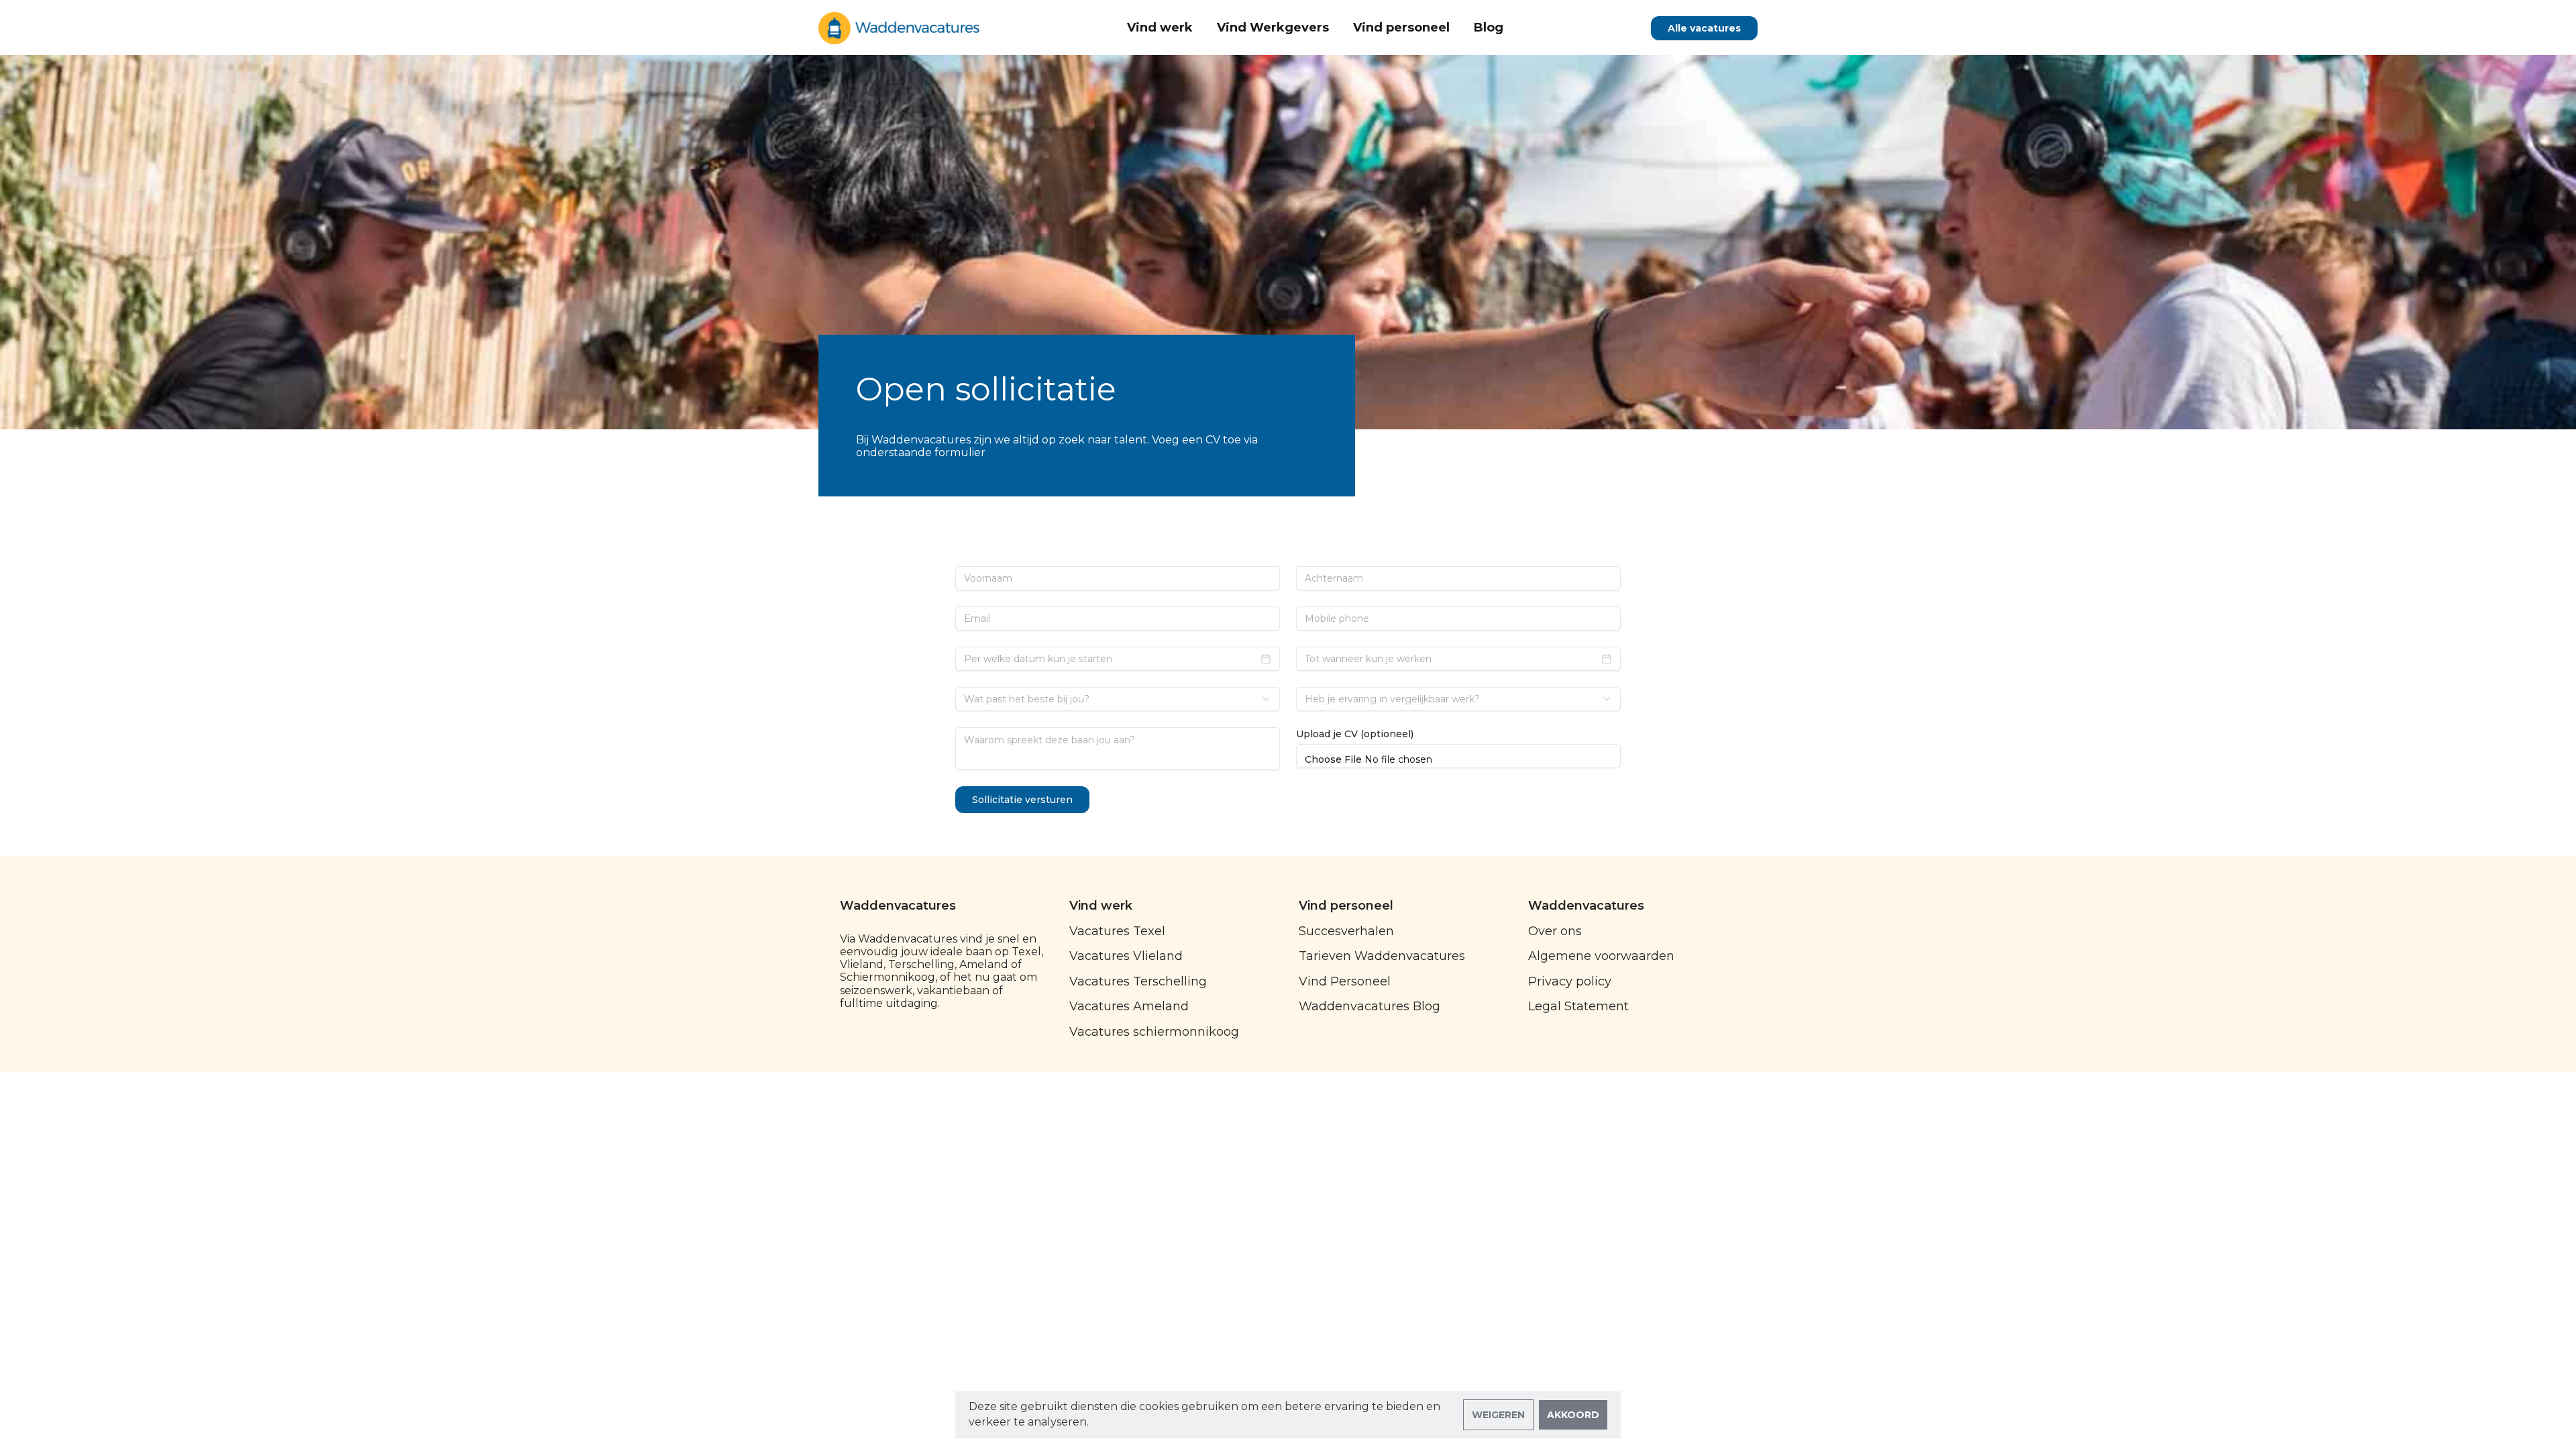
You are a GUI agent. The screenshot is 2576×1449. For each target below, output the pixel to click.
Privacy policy (1570, 981)
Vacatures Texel (1117, 931)
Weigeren (1498, 1415)
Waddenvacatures (898, 906)
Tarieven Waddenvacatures (1382, 956)
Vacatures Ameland (1129, 1006)
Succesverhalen (1346, 931)
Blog (1489, 28)
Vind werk (1160, 28)
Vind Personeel (1345, 981)
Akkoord (1573, 1415)
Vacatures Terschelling (1138, 981)
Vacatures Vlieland (1126, 956)
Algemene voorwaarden (1601, 956)
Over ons (1555, 931)
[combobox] (1118, 699)
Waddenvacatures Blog (1370, 1006)
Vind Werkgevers (1273, 28)
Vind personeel (1401, 28)
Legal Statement (1578, 1006)
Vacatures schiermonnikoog (1154, 1032)
